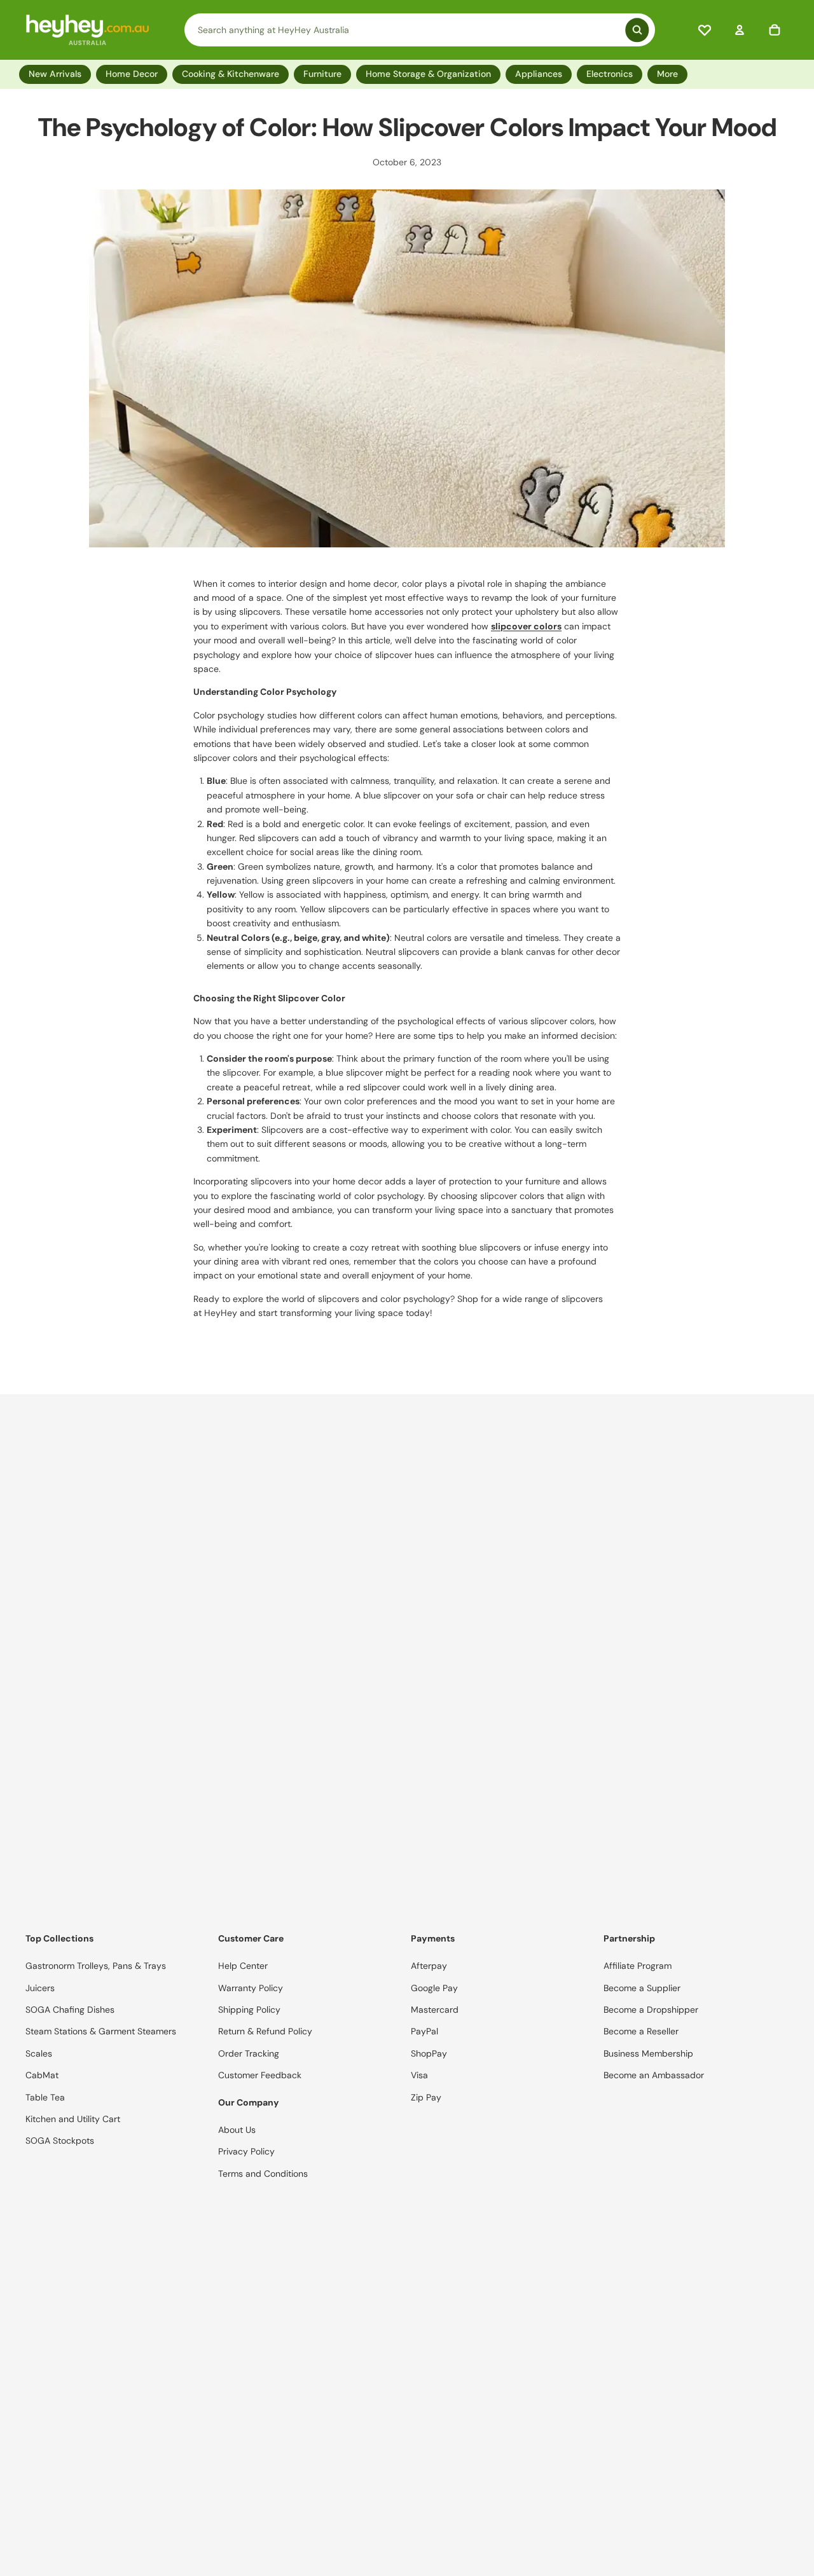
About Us (237, 2130)
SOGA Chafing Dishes (70, 2010)
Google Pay (434, 1988)
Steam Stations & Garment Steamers (101, 2031)
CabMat (42, 2075)
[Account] (740, 30)
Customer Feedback (260, 2075)
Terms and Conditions (263, 2174)
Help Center (243, 1966)
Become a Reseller (641, 2031)
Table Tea (45, 2097)
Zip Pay (426, 2097)
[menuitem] (670, 74)
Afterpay (429, 1966)
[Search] (420, 30)
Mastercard (435, 2010)
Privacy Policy (246, 2151)
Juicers (40, 1988)
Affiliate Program (638, 1966)
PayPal (424, 2031)
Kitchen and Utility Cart (73, 2119)
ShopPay (429, 2053)
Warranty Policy (251, 1988)
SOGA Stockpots (60, 2141)
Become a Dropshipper (651, 2010)
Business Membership (648, 2053)
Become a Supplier (642, 1988)
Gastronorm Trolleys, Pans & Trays (96, 1966)
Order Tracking (249, 2053)
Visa (419, 2075)
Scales (39, 2053)
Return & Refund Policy (265, 2031)
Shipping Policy (249, 2010)
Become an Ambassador (654, 2075)
